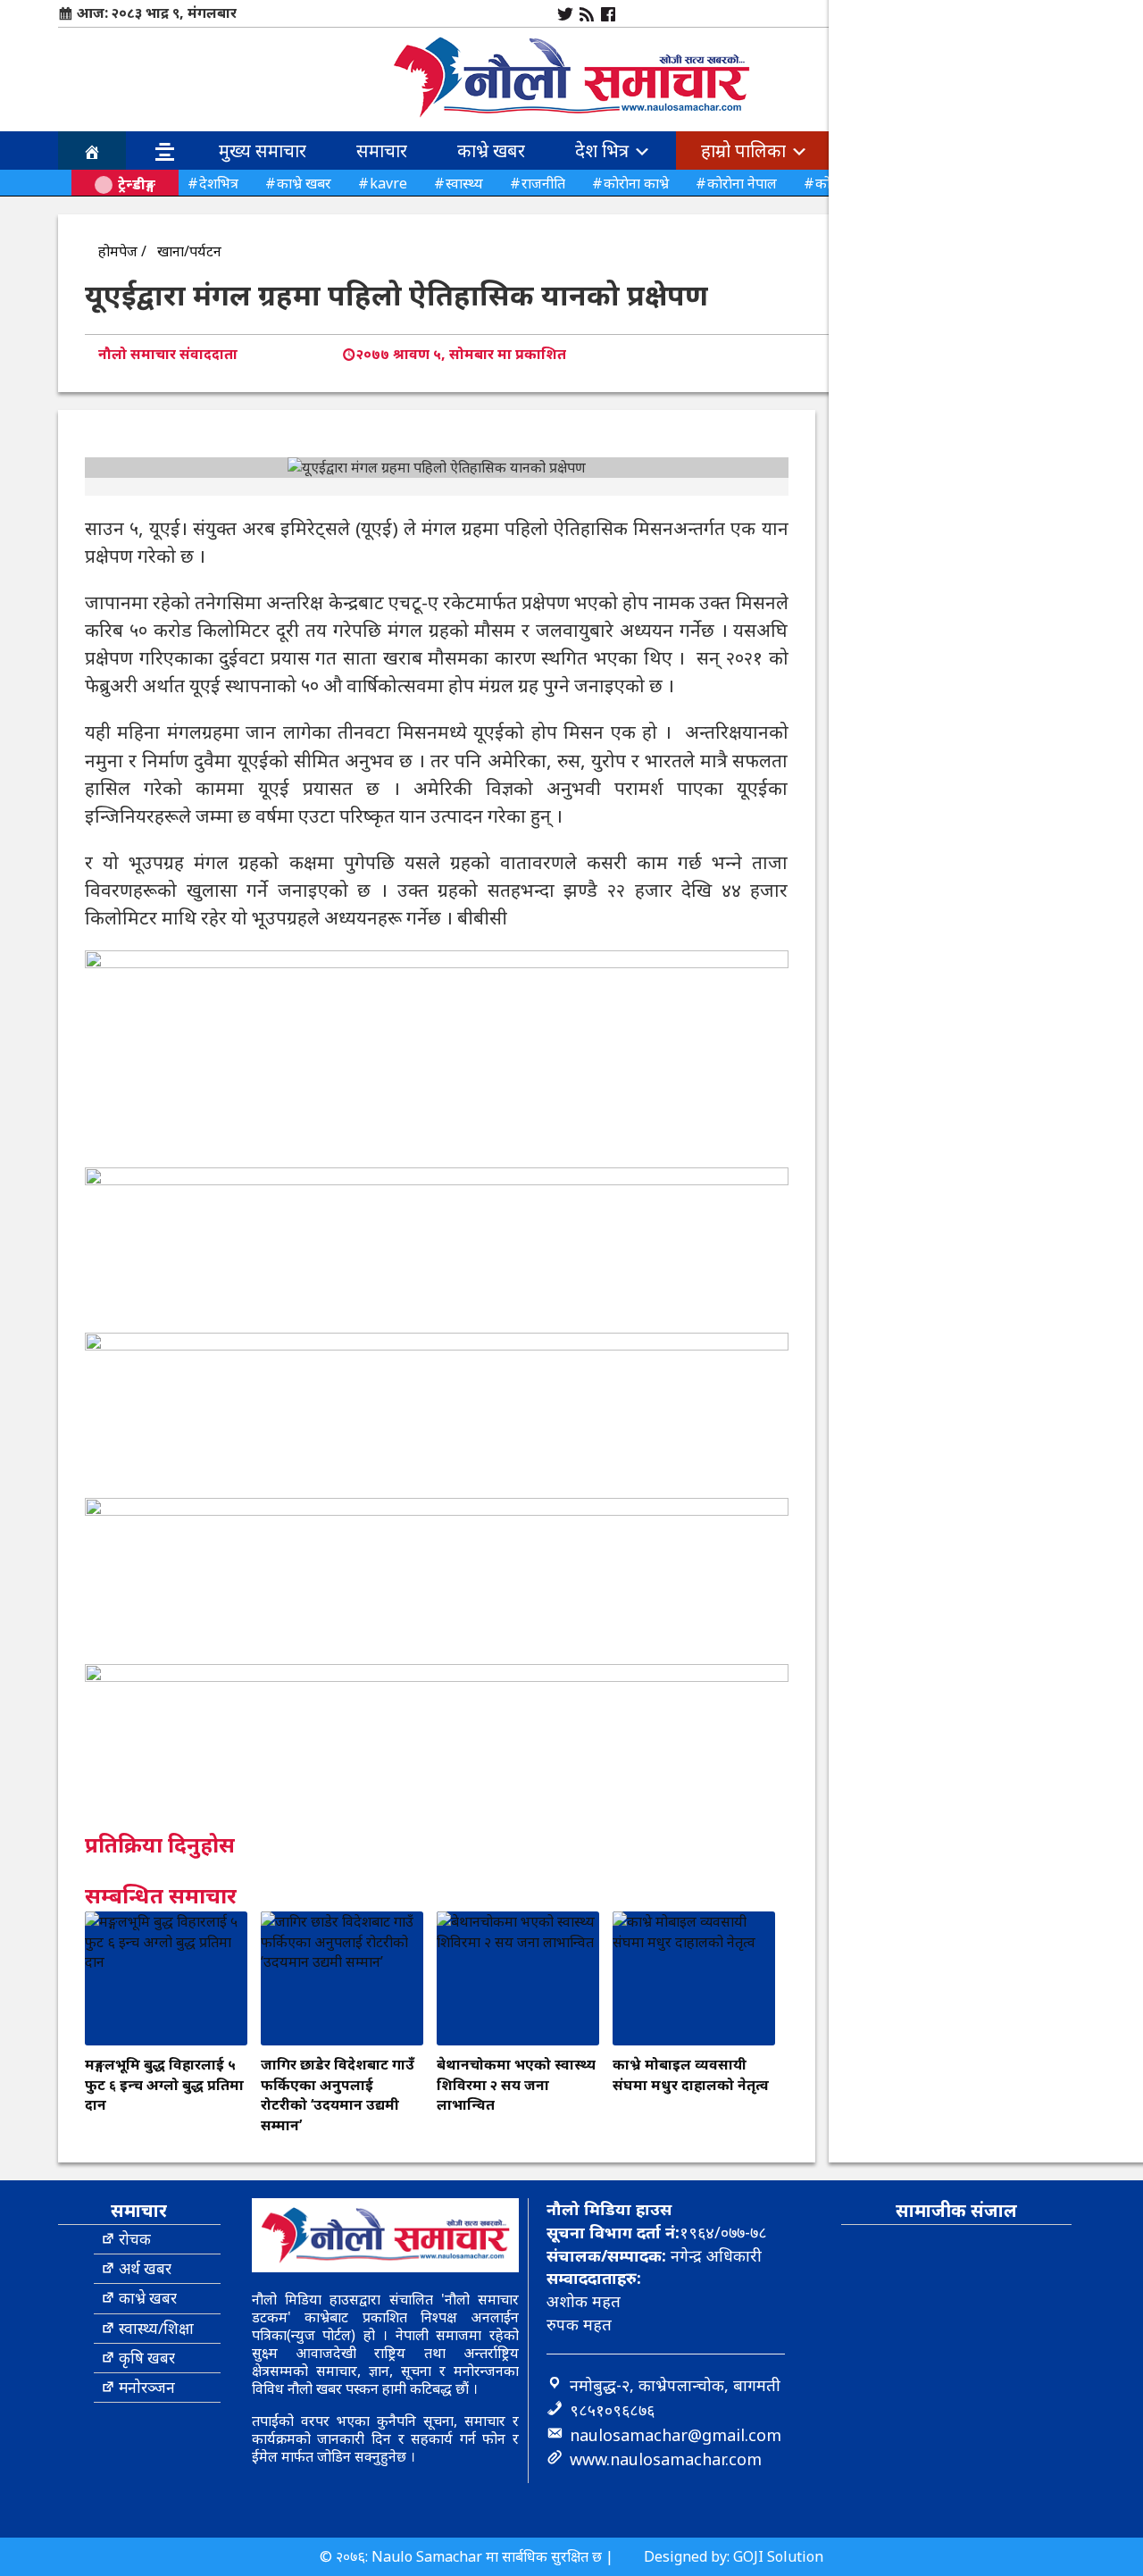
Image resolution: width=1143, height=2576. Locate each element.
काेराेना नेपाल (742, 183)
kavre (388, 183)
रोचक (135, 2239)
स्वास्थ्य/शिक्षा (156, 2328)
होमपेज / (122, 251)
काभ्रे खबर (491, 151)
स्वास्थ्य (464, 183)
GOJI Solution (778, 2556)
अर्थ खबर (145, 2268)
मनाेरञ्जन (147, 2387)
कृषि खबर (147, 2358)
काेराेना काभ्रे (636, 183)
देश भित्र (604, 151)
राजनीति (543, 183)
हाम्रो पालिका (746, 151)
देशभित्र (219, 183)
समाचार (382, 151)
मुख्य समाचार (263, 151)
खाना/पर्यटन (189, 251)
